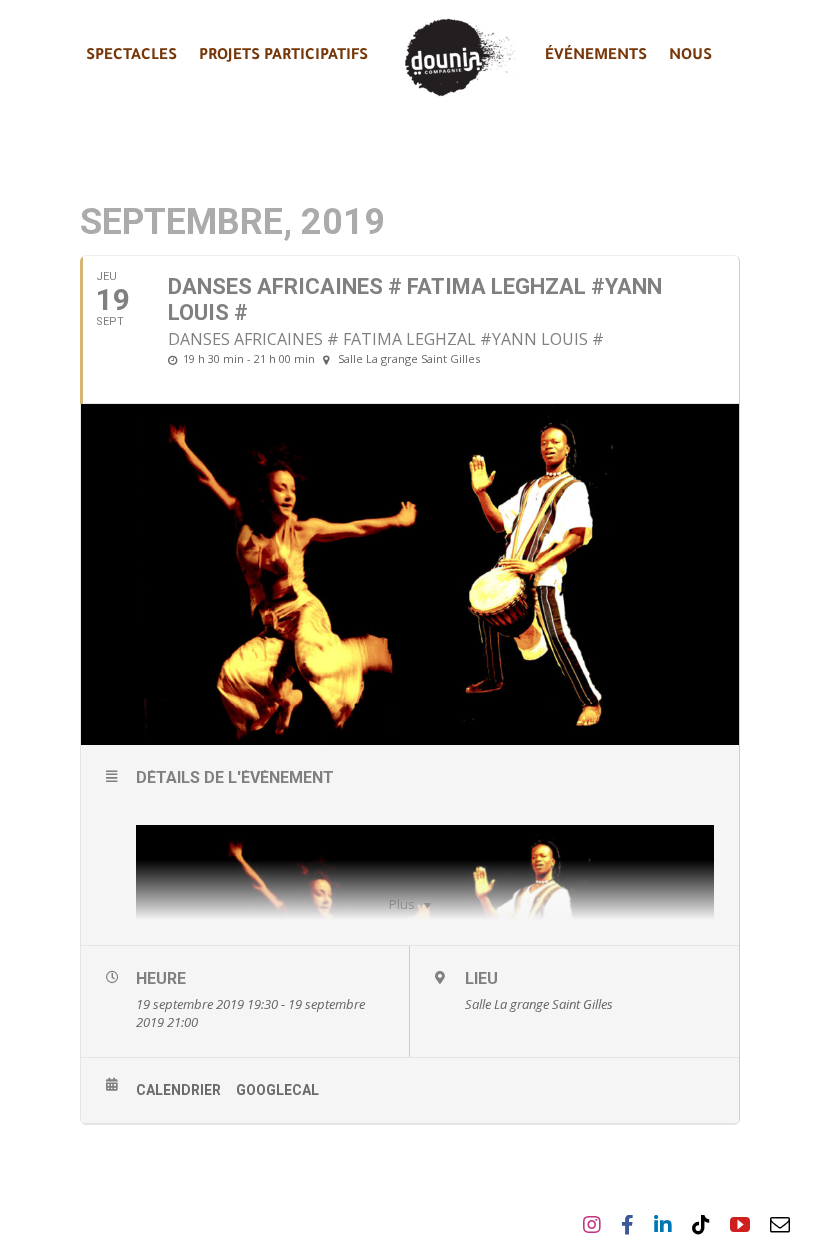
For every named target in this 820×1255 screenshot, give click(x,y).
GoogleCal (277, 1090)
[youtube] (740, 1225)
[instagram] (592, 1225)
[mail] (780, 1225)
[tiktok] (701, 1225)
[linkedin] (663, 1225)
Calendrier (178, 1090)
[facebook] (627, 1225)
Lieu (481, 978)
